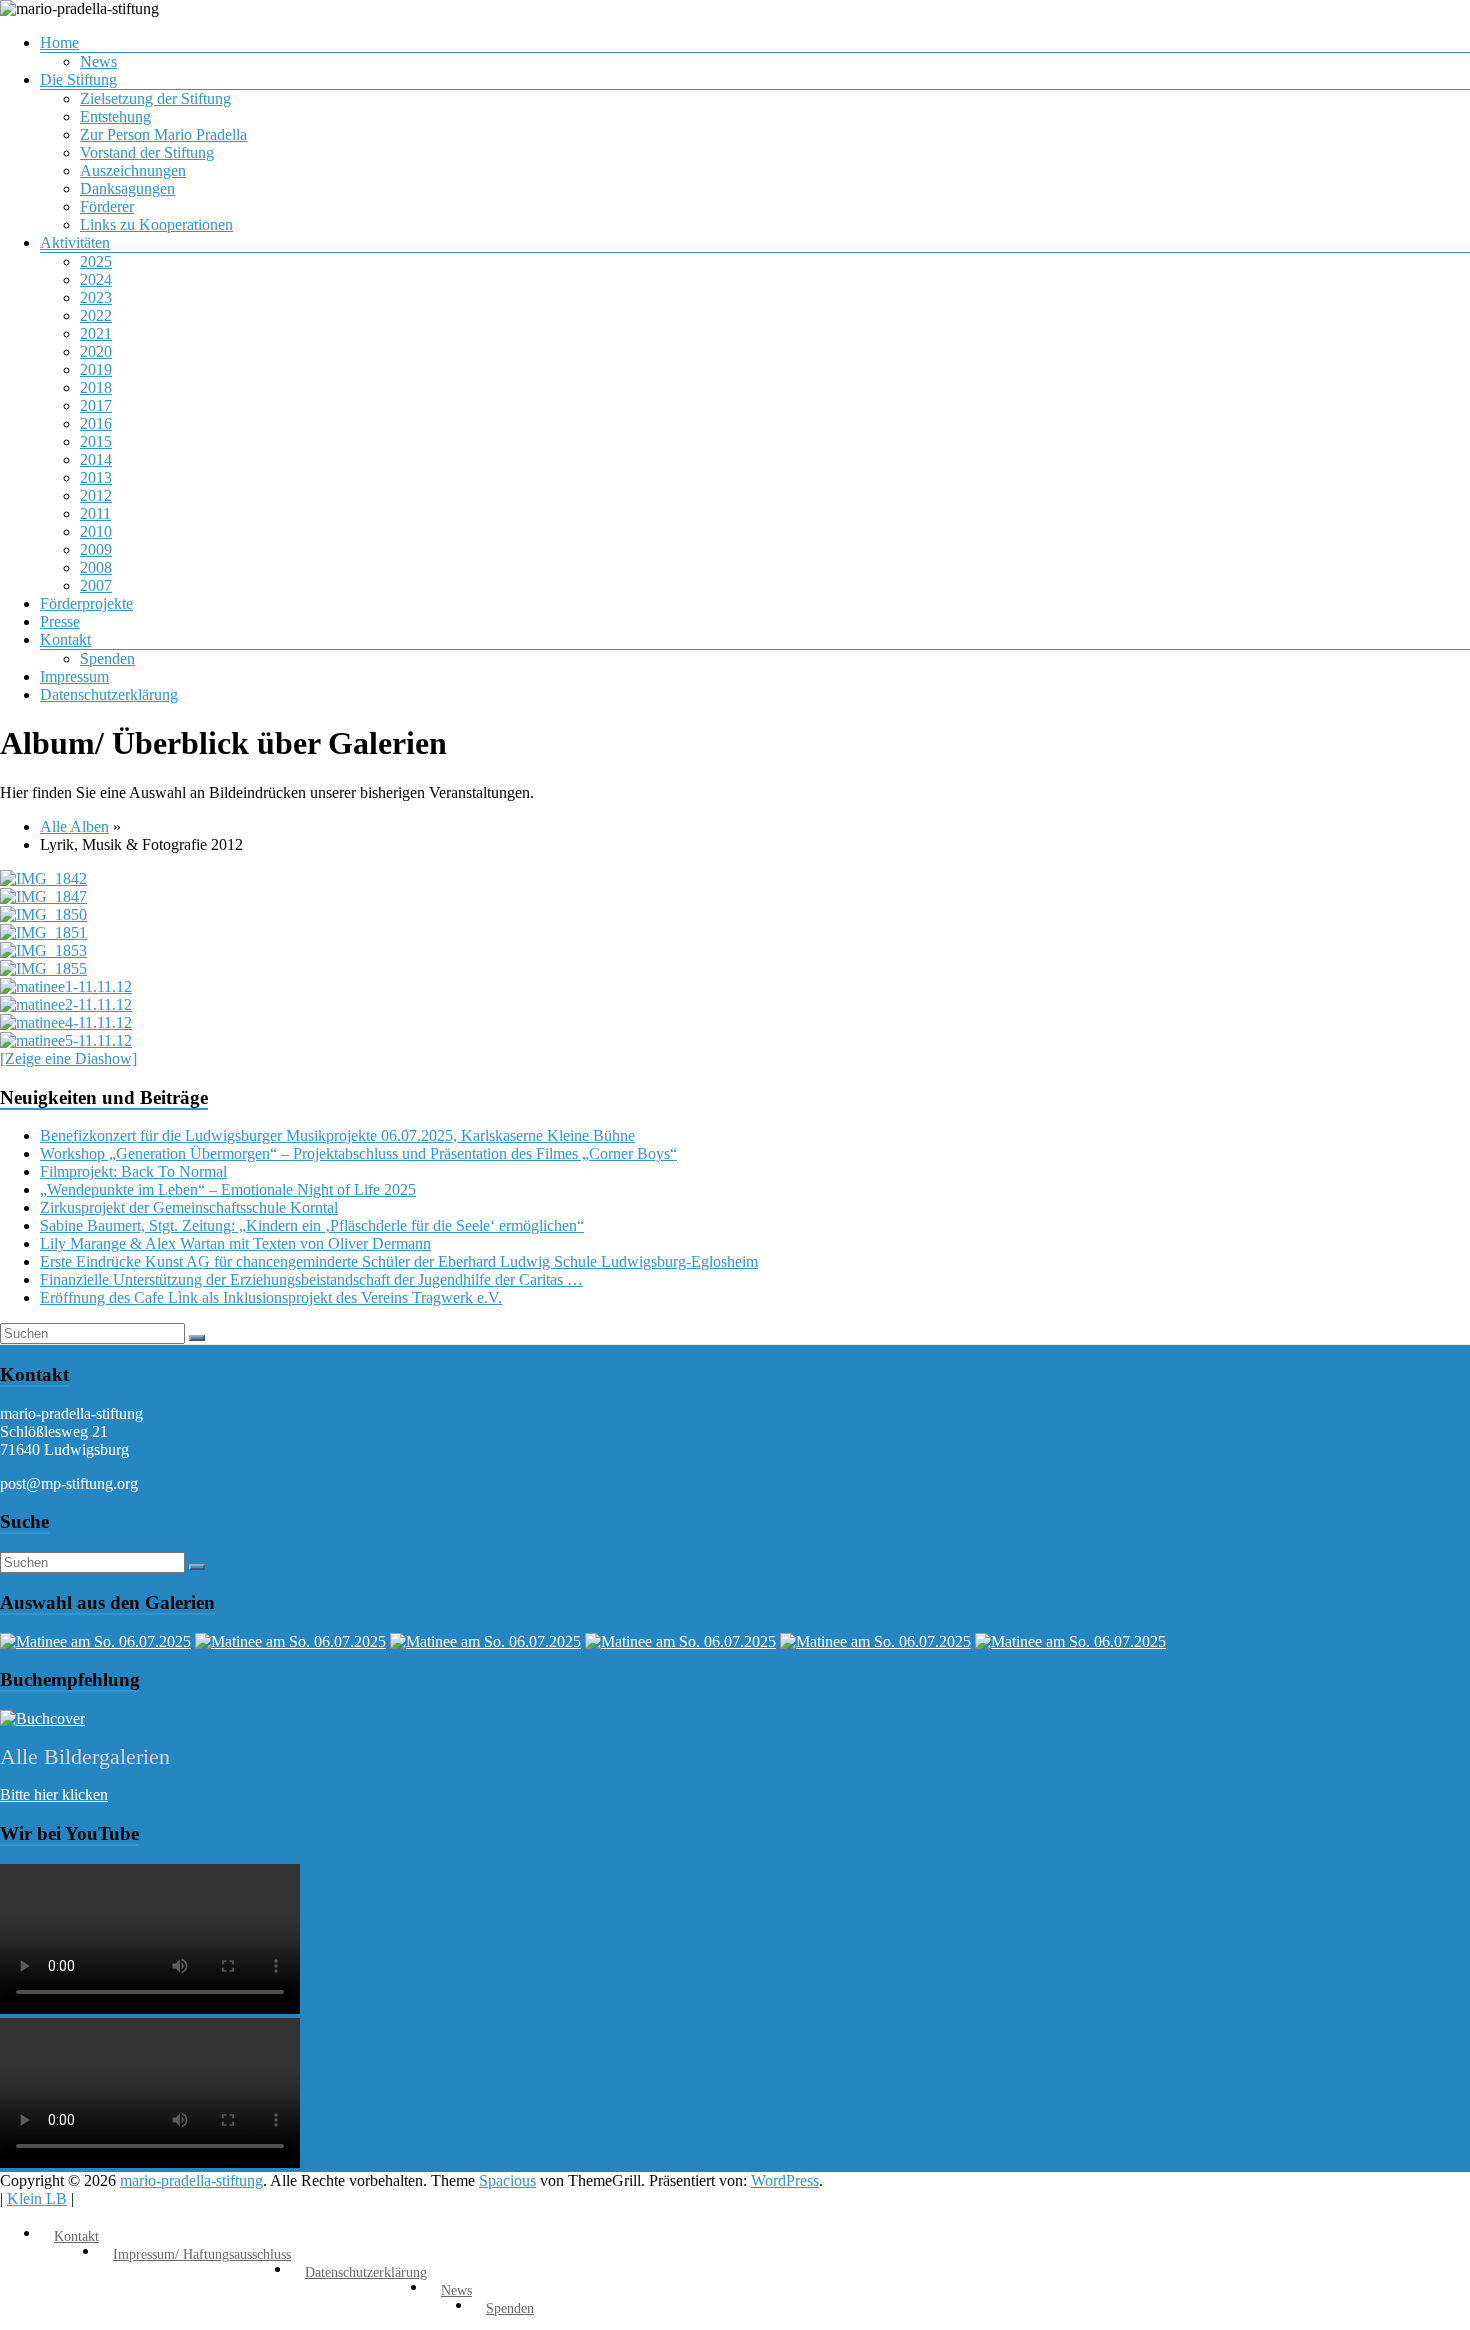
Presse (60, 621)
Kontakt (65, 639)
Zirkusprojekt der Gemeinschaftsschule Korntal (189, 1207)
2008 (96, 567)
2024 (96, 279)
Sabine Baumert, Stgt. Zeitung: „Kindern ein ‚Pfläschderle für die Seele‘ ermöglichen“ (312, 1225)
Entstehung (115, 116)
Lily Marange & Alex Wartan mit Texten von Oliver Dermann (235, 1243)
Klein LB (37, 2198)
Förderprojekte (86, 603)
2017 (96, 405)
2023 (96, 297)
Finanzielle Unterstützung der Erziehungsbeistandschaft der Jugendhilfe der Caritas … (311, 1279)
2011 (95, 513)
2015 (96, 441)
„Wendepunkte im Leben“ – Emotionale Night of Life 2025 (228, 1189)
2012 (96, 495)
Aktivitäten (75, 242)
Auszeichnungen (133, 170)
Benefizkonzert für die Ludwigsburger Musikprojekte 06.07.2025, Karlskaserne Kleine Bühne (337, 1135)
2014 (96, 459)
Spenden (107, 658)
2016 (96, 423)
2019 (96, 369)
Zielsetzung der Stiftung (155, 98)
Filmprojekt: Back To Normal (133, 1171)
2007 (96, 585)
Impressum (74, 676)
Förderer (107, 206)
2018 (96, 387)
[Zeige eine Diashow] (68, 1058)
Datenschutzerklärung (109, 694)
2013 (96, 477)
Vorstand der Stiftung (147, 152)
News (98, 61)
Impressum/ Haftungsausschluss (202, 2254)
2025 (96, 261)
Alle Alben (74, 826)
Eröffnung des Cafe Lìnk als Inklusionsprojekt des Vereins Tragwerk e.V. (271, 1297)
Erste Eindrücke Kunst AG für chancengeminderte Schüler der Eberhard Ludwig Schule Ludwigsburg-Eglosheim (399, 1261)
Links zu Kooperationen (156, 224)
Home (59, 42)
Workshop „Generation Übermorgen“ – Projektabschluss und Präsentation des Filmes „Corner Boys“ (358, 1153)
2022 (96, 315)
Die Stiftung (78, 79)
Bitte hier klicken (54, 1794)
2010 (96, 531)
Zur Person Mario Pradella (163, 134)
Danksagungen (127, 188)
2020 (96, 351)
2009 (96, 549)
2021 (96, 333)
